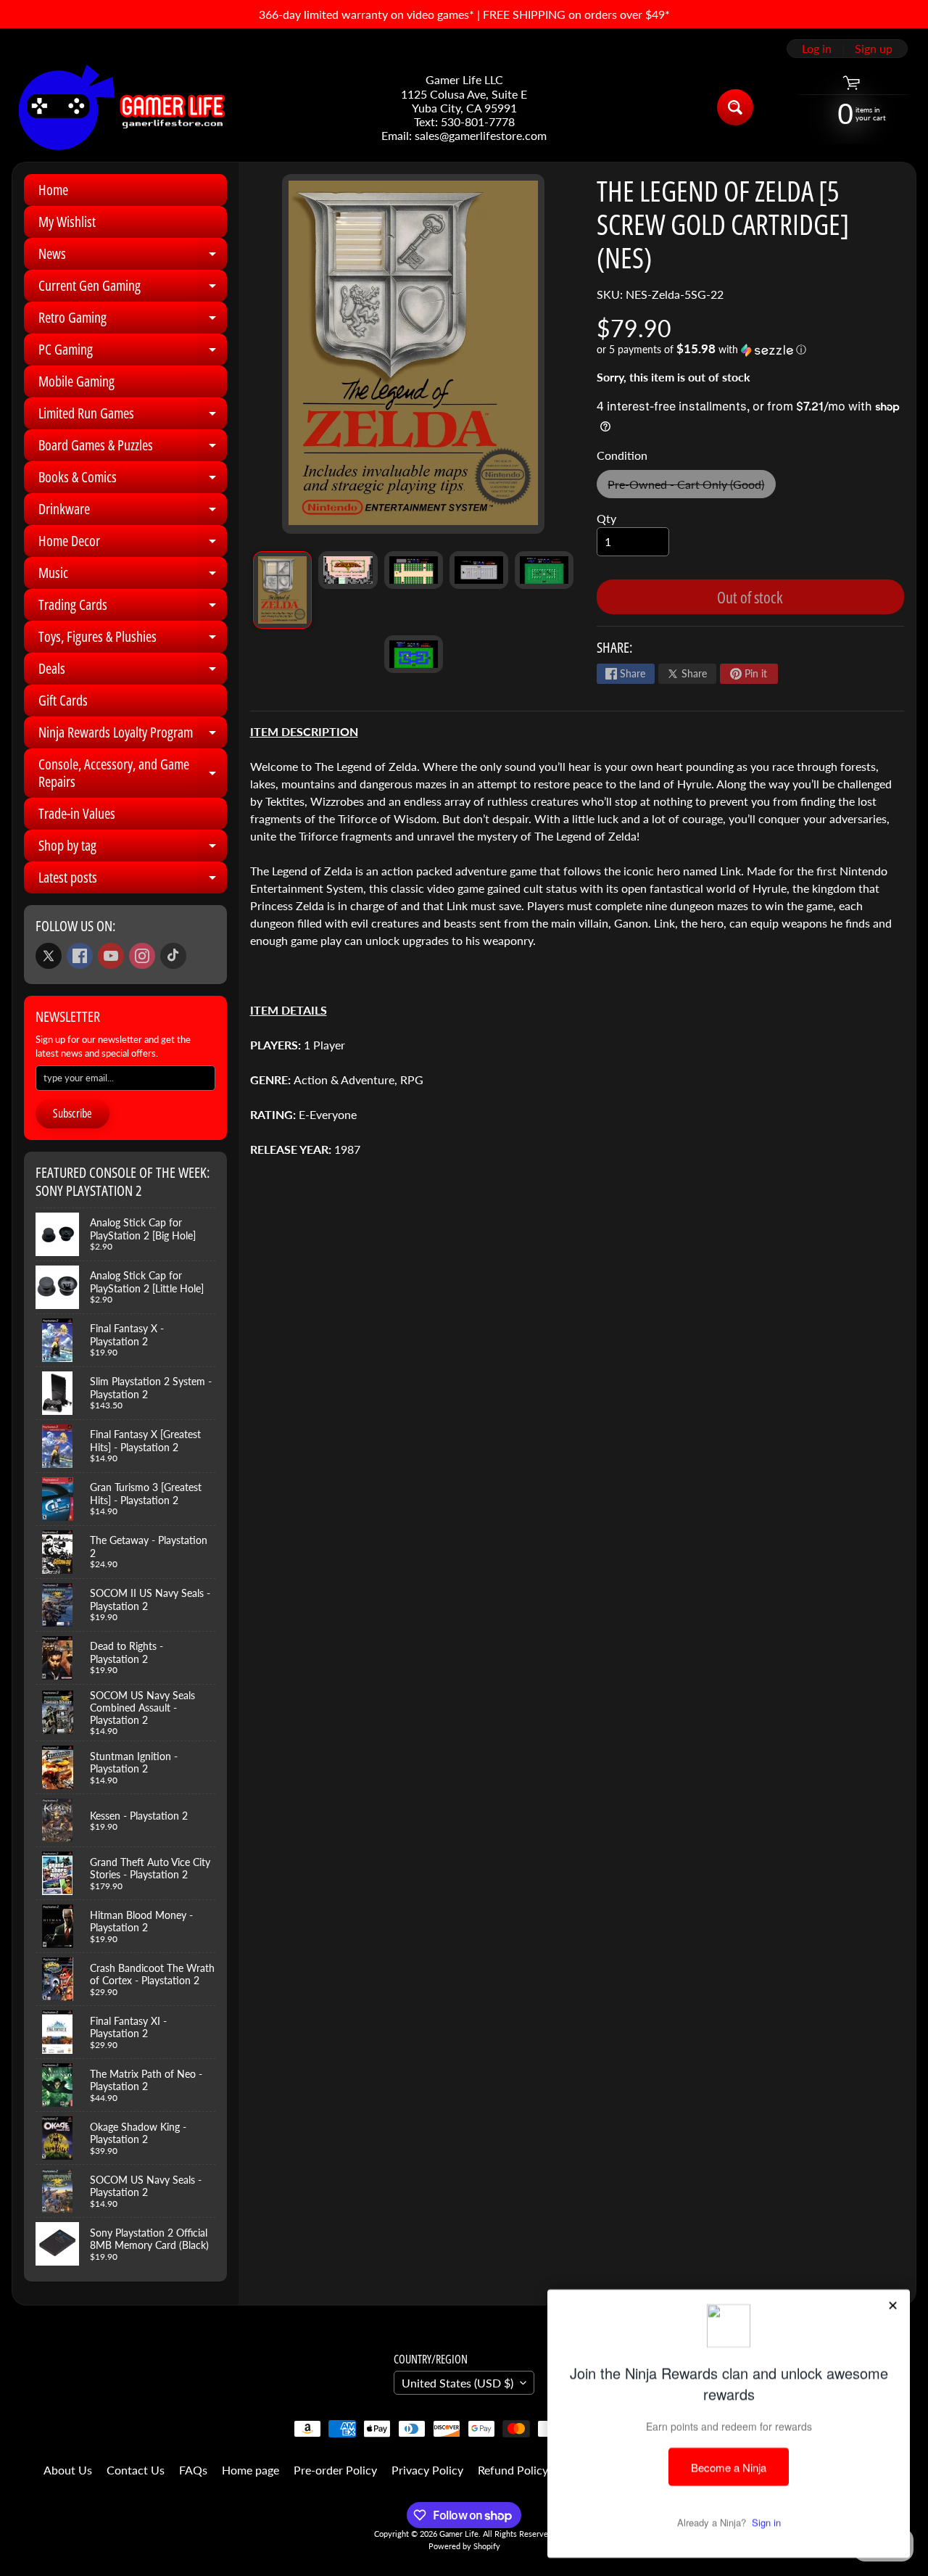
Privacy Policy (427, 2470)
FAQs (193, 2470)
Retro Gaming (133, 321)
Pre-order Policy (335, 2470)
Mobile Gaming (76, 381)
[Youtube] (111, 956)
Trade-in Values (77, 813)
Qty (606, 518)
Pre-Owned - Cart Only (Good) (691, 488)
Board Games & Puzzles (133, 448)
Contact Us (136, 2470)
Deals (133, 672)
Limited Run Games (133, 416)
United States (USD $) (457, 2383)
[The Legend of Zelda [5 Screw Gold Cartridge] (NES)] (282, 590)
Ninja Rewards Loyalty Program (133, 735)
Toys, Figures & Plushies (133, 640)
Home (53, 190)
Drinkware (133, 512)
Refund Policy (513, 2470)
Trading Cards (133, 608)
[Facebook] (80, 956)
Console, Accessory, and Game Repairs (133, 774)
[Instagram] (142, 956)
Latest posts (133, 880)
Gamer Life (459, 2534)
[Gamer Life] (120, 107)
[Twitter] (49, 956)
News (133, 257)
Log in (817, 49)
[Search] (735, 107)
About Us (68, 2470)
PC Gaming (133, 352)
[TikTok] (173, 956)
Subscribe (72, 1113)
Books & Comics (133, 480)
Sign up (874, 49)
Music (133, 576)
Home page (250, 2470)
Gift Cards (63, 700)
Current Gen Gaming (133, 289)
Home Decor (133, 544)
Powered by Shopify (464, 2546)
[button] (750, 350)
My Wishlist (67, 222)
